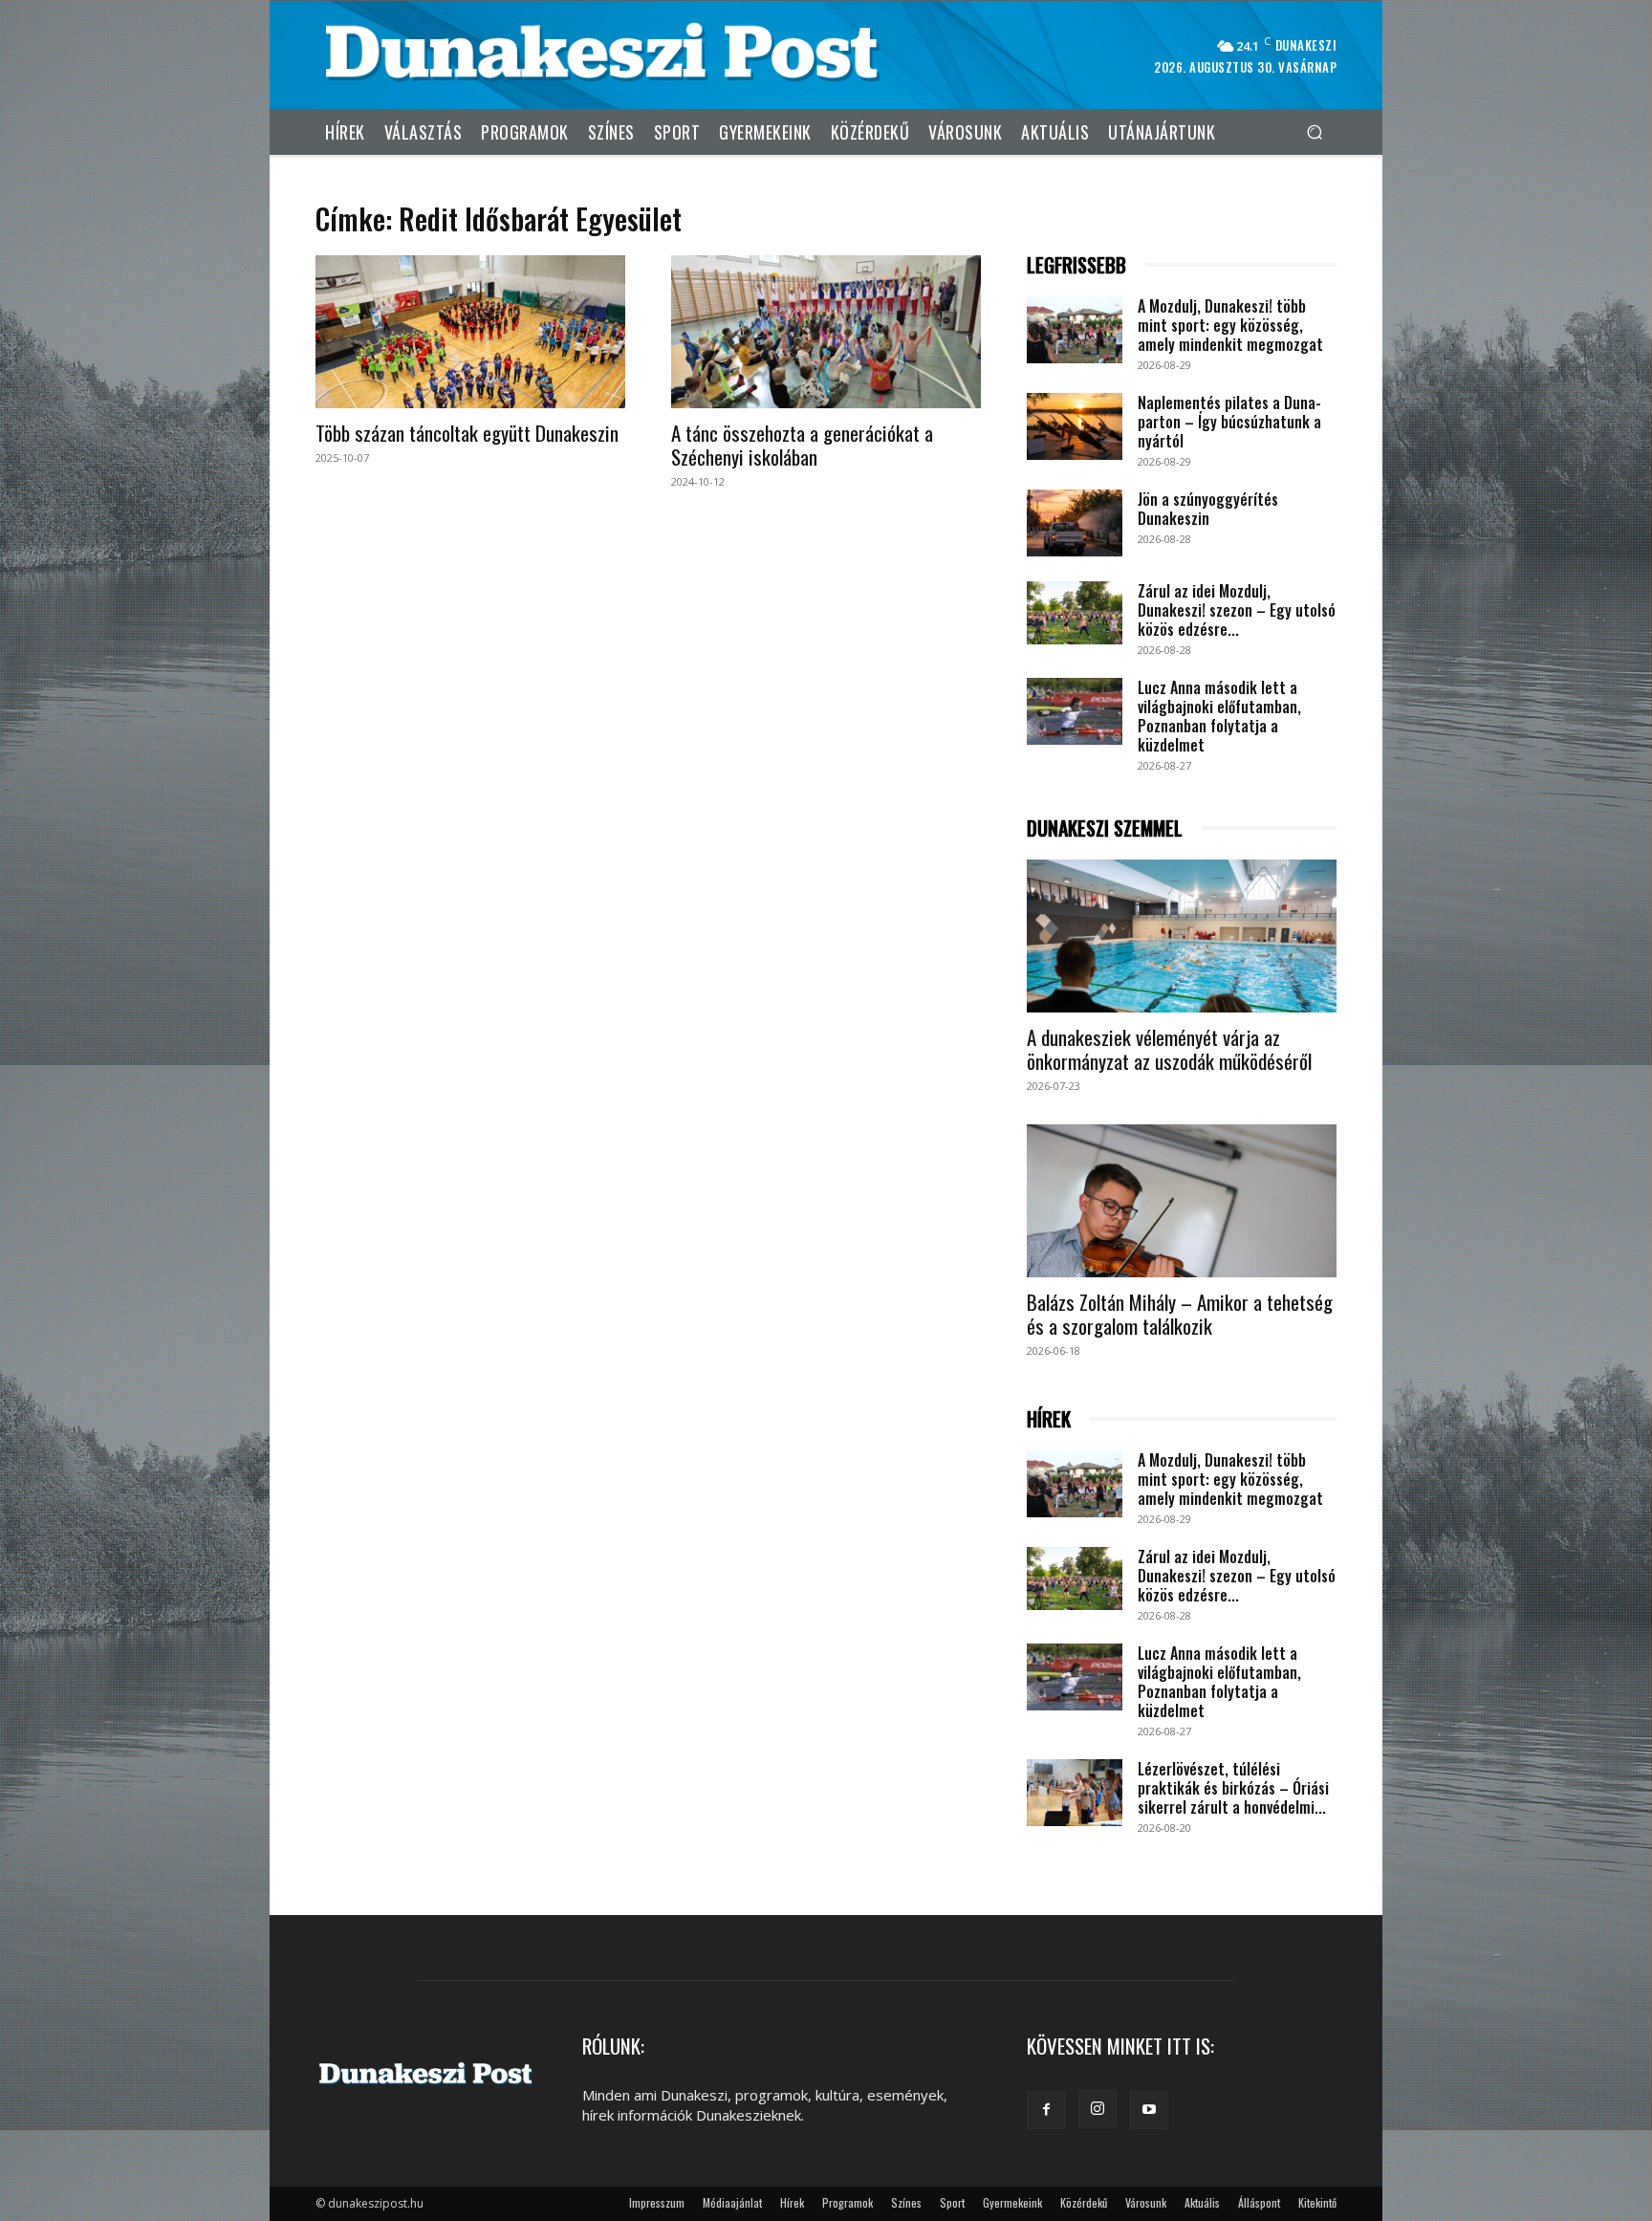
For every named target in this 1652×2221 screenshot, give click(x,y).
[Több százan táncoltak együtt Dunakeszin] (470, 332)
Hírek (792, 2202)
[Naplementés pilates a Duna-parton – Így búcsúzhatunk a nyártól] (1075, 426)
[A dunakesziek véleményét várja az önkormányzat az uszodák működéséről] (1182, 936)
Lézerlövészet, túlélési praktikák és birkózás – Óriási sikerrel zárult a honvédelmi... (1233, 1788)
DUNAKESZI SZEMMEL (1105, 828)
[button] (1314, 131)
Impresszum (657, 2202)
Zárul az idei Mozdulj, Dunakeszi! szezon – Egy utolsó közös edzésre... (1237, 610)
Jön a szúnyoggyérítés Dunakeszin (1208, 509)
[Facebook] (1046, 2110)
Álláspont (1259, 2202)
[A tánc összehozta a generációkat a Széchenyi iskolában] (826, 332)
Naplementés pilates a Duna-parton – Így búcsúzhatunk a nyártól (1229, 422)
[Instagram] (1098, 2109)
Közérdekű (1084, 2202)
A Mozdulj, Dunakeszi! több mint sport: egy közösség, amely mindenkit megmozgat (1230, 325)
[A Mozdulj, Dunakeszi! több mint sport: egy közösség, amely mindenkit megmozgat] (1075, 330)
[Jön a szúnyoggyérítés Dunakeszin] (1075, 523)
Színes (906, 2202)
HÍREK (1049, 1419)
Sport (952, 2202)
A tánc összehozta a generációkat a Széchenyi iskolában (802, 445)
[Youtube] (1149, 2110)
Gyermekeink (1012, 2202)
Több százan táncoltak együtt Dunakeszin (467, 433)
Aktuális (1202, 2202)
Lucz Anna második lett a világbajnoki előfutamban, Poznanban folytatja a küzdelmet (1219, 716)
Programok (848, 2202)
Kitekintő (1317, 2202)
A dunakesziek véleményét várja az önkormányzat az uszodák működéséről (1169, 1049)
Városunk (1146, 2202)
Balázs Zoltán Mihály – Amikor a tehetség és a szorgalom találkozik (1180, 1314)
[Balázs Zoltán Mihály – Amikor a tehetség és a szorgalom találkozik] (1182, 1201)
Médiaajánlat (732, 2202)
